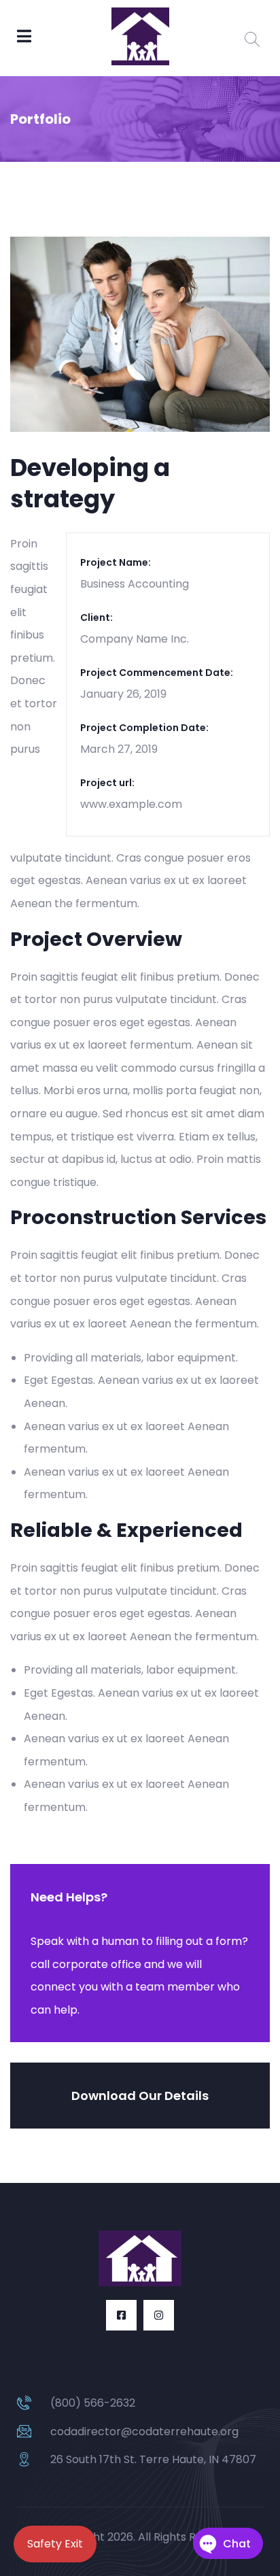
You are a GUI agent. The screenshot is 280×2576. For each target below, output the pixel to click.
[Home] (140, 2258)
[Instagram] (159, 2315)
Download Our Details (140, 2096)
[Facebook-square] (121, 2315)
